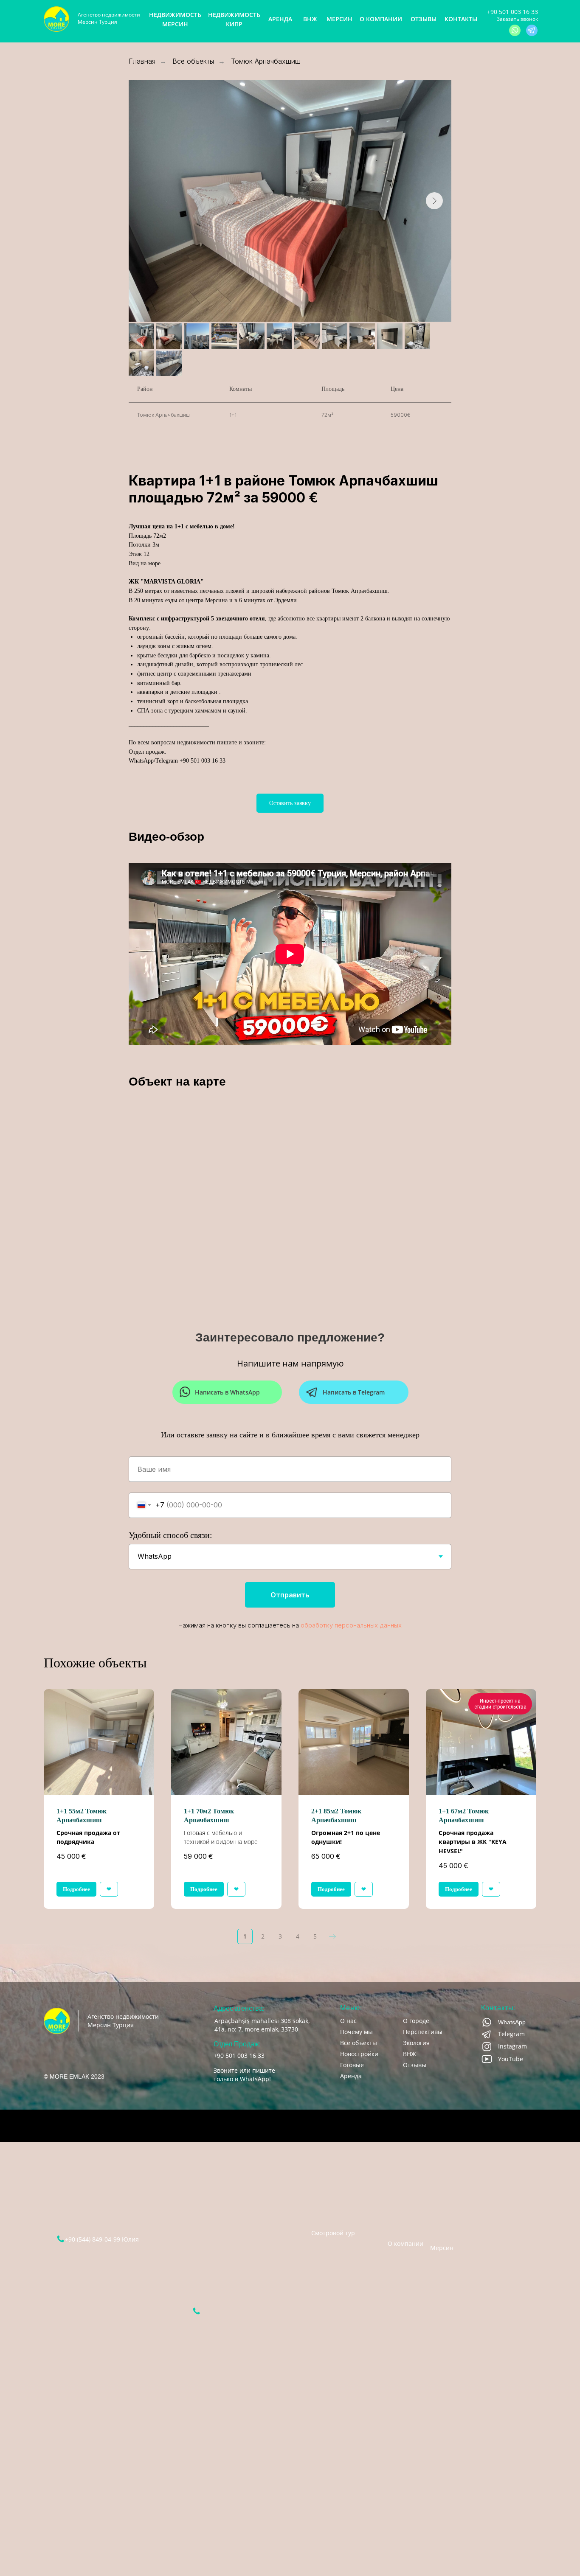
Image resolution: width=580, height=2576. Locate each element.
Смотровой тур (333, 2233)
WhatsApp (512, 2022)
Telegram (511, 2034)
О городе (416, 2021)
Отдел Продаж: (237, 2044)
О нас (348, 2021)
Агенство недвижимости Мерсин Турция (109, 18)
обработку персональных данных (351, 1625)
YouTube (511, 2059)
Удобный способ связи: (170, 1535)
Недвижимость (401, 2183)
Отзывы (415, 2065)
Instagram (512, 2046)
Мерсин (442, 2243)
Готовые (352, 2065)
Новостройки (359, 2054)
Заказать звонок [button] (517, 19)
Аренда (351, 2076)
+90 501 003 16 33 (512, 12)
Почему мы (356, 2032)
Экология (416, 2043)
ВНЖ (410, 2054)
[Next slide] (434, 201)
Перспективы (423, 2032)
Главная (142, 61)
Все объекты (193, 61)
